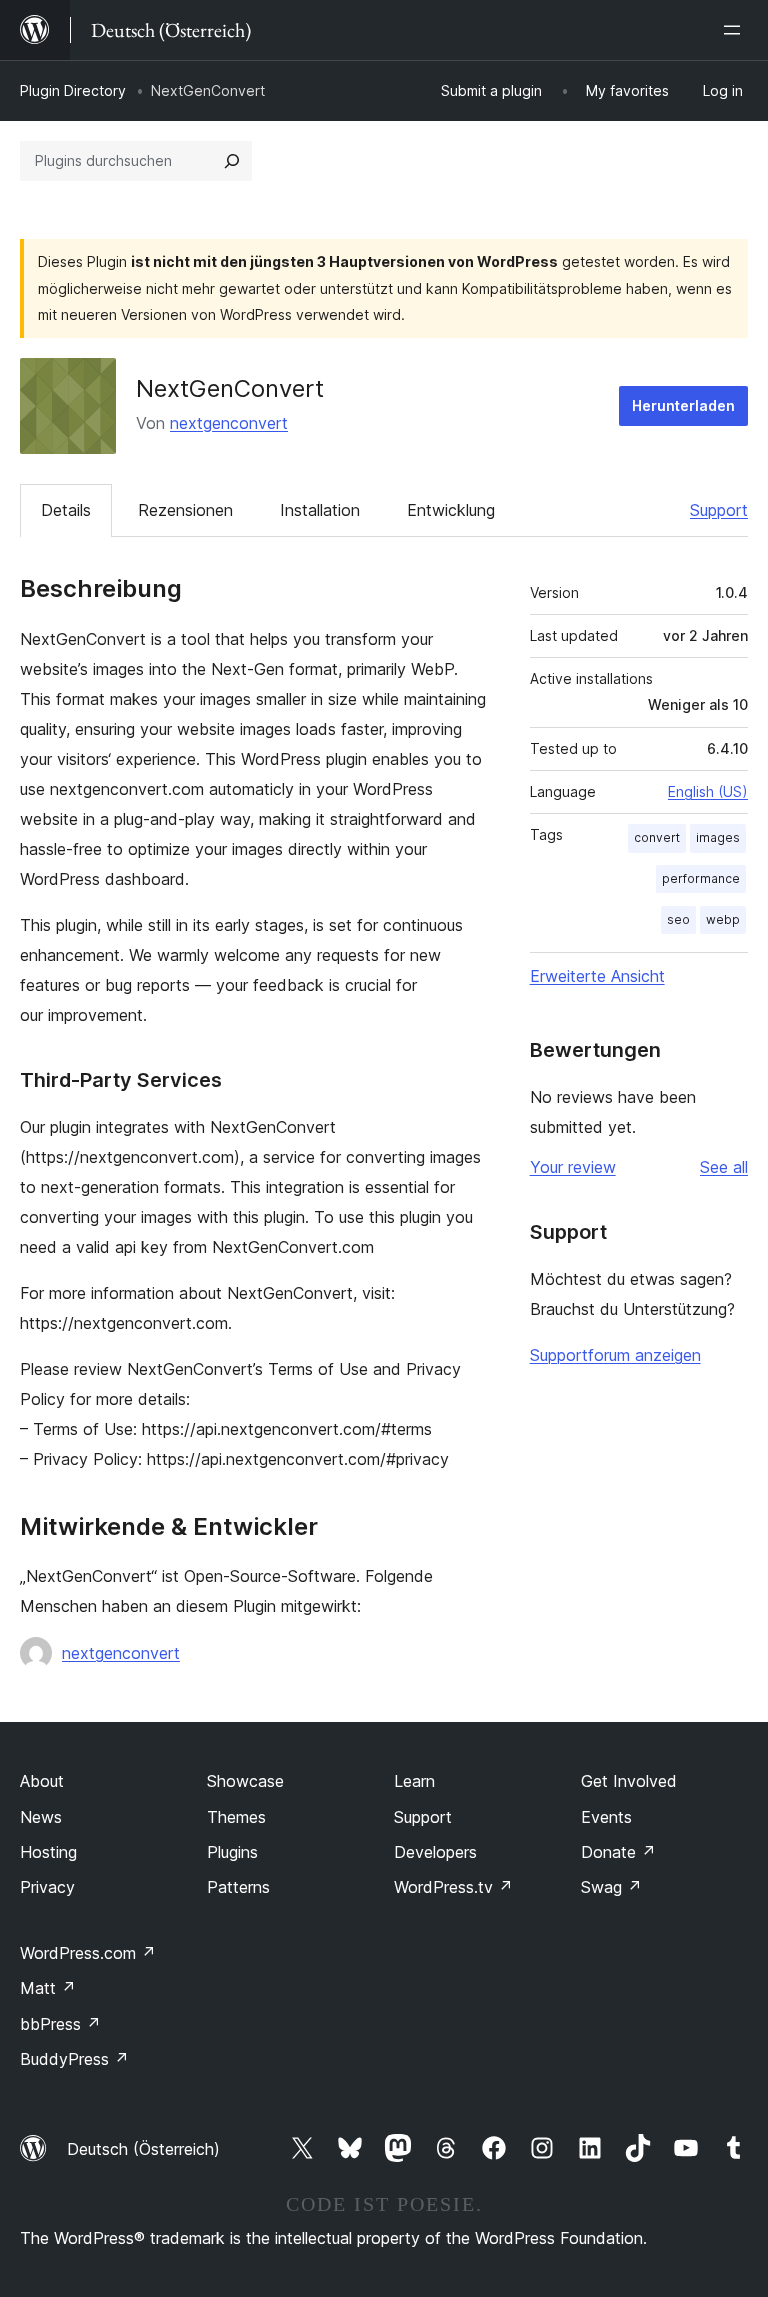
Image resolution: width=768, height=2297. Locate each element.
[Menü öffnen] (736, 30)
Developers (435, 1852)
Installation (320, 510)
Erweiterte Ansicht (597, 976)
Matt (48, 1988)
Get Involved (629, 1781)
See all (724, 1167)
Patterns (238, 1887)
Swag (611, 1887)
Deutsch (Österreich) (143, 2149)
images (718, 837)
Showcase (245, 1781)
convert (657, 837)
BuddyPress (74, 2059)
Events (606, 1817)
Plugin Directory (73, 90)
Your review (573, 1167)
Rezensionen (185, 510)
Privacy (47, 1887)
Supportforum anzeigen (615, 1355)
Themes (236, 1817)
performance (701, 878)
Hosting (48, 1852)
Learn (414, 1781)
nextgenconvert (229, 423)
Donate (618, 1852)
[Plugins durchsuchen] (232, 161)
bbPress (60, 2024)
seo (678, 919)
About (42, 1781)
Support (719, 510)
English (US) (708, 791)
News (41, 1817)
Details (66, 510)
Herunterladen (683, 405)
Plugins (232, 1852)
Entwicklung (451, 510)
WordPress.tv (453, 1887)
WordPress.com (88, 1953)
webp (723, 919)
